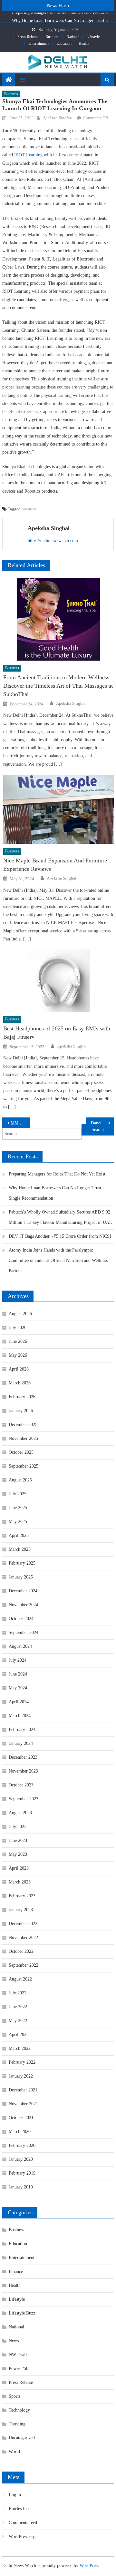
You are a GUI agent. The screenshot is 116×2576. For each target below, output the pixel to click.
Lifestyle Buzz (22, 2313)
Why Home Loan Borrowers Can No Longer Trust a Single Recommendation (57, 1193)
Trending (17, 2424)
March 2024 (20, 1716)
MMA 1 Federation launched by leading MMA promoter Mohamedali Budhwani (20, 1123)
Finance (16, 2271)
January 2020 (21, 2159)
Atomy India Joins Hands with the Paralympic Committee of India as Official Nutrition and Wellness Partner (58, 1260)
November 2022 (23, 1937)
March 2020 (20, 2132)
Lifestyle (93, 37)
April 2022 (19, 2035)
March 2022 (20, 2048)
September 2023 (24, 1799)
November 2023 (23, 1771)
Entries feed (20, 2509)
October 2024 (21, 1619)
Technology (19, 2410)
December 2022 (23, 1924)
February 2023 (22, 1896)
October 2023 (21, 1785)
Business (52, 37)
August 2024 (20, 1646)
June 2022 (18, 2007)
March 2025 (20, 1549)
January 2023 (21, 1910)
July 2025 (18, 1494)
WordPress (89, 2566)
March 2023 (20, 1882)
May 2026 (18, 1355)
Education (64, 44)
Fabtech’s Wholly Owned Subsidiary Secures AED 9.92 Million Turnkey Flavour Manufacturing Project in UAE (60, 1217)
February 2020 (22, 2145)
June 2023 (18, 1840)
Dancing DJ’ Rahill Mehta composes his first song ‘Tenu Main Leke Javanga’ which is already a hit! (102, 1123)
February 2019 (22, 2173)
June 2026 (18, 1341)
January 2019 (21, 2187)
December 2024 (23, 1591)
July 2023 (18, 1827)
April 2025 (19, 1535)
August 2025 (20, 1480)
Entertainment (39, 44)
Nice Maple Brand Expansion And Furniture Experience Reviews (55, 865)
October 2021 (21, 2118)
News (14, 2341)
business (29, 509)
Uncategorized (22, 2438)
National (73, 37)
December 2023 (23, 1757)
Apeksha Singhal (58, 118)
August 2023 (20, 1813)
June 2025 (18, 1508)
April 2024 (19, 1702)
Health (84, 44)
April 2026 (19, 1369)
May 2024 (18, 1688)
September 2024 (24, 1632)
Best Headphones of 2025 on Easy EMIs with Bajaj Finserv (57, 1033)
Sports (15, 2396)
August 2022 (20, 1979)
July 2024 (18, 1660)
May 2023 (18, 1854)
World (14, 2452)
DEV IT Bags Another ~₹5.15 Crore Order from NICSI (60, 1236)
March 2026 (20, 1383)
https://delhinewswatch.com (53, 541)
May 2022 (18, 2021)
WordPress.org (22, 2537)
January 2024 (21, 1743)
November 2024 (23, 1605)
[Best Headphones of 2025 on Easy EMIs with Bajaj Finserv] (58, 981)
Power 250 (19, 2369)
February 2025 (22, 1563)
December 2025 (23, 1425)
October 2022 (21, 1951)
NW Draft (18, 2355)
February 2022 (22, 2062)
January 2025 (21, 1577)
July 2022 (18, 1993)
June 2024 (18, 1674)
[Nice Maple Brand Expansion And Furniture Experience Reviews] (58, 809)
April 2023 (19, 1868)
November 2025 (23, 1438)
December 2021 (23, 2090)
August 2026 (20, 1314)
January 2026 (21, 1411)
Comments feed (23, 2523)
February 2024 (22, 1730)
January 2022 (21, 2076)
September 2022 (24, 1965)
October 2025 (21, 1452)
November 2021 (23, 2104)
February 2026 (22, 1397)
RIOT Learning (28, 155)
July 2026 (18, 1327)
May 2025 (18, 1522)
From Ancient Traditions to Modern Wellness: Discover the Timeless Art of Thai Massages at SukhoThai (58, 686)
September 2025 (24, 1466)
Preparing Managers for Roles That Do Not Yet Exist (57, 1174)
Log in (15, 2495)
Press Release (28, 37)
